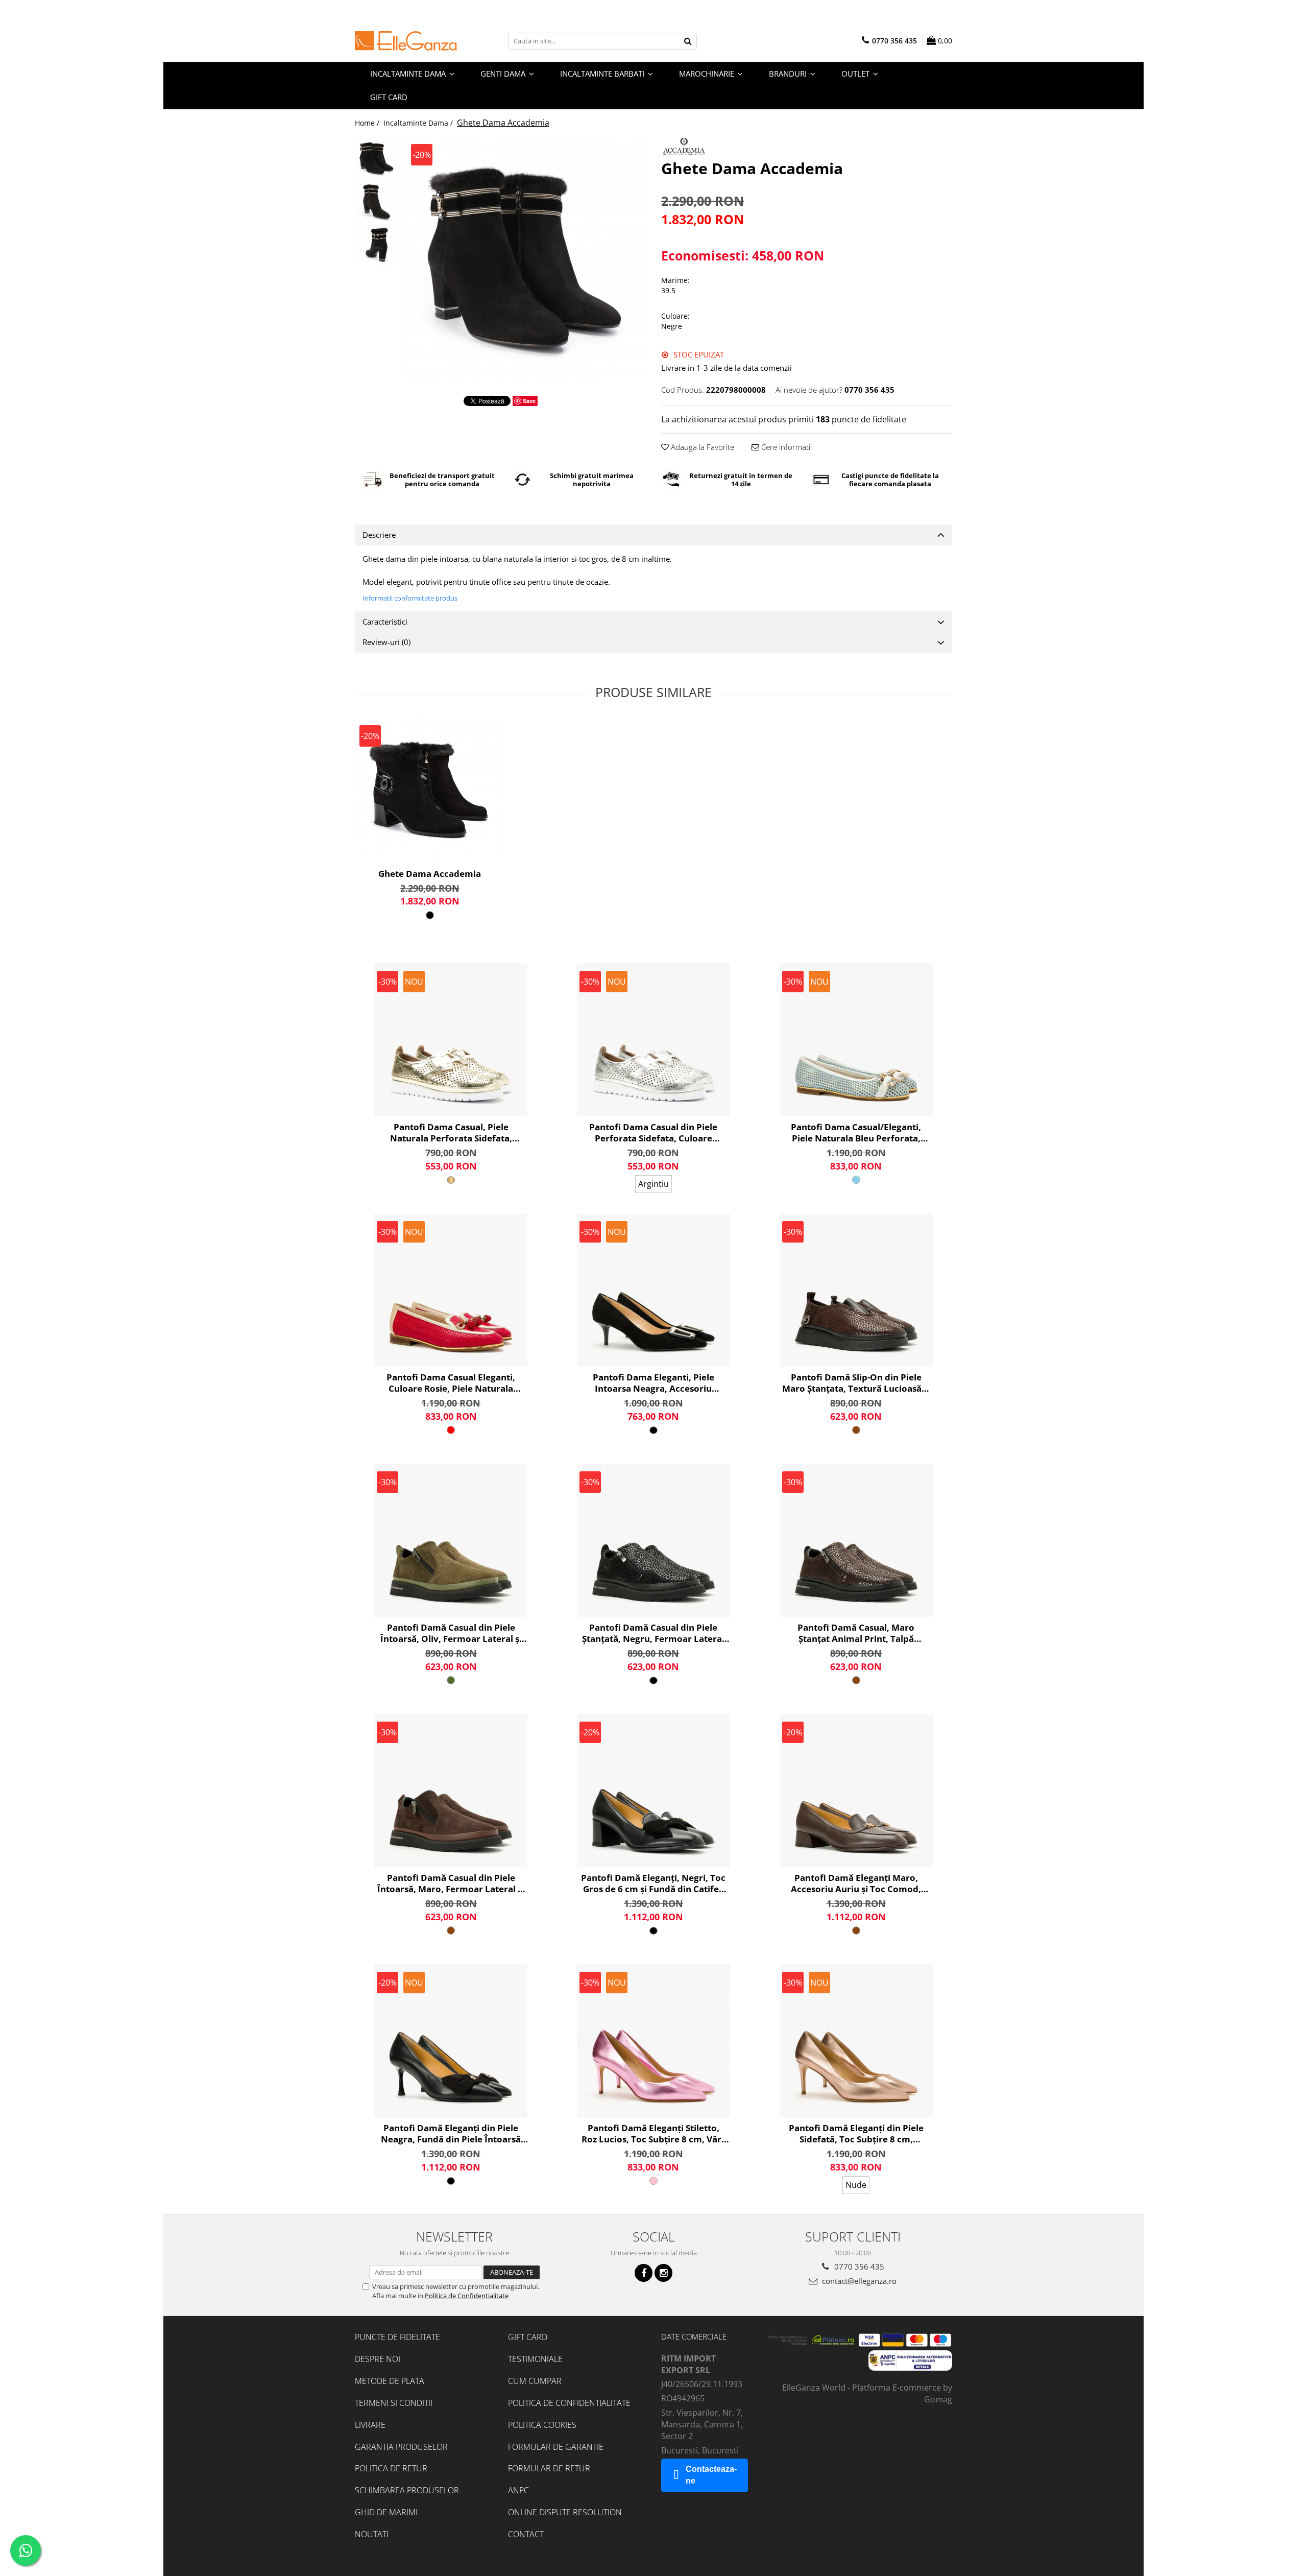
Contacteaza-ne (711, 2475)
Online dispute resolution (565, 2512)
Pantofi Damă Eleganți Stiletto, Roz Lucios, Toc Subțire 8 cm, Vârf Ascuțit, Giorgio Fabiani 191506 (653, 2134)
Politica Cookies (542, 2425)
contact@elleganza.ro (858, 2281)
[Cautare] (688, 41)
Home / (368, 123)
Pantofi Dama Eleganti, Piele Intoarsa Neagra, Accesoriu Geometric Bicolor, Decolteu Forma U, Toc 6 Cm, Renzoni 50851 (653, 1383)
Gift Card (528, 2337)
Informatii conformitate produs (410, 598)
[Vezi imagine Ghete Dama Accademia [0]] (377, 158)
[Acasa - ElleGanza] (406, 41)
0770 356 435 (858, 2267)
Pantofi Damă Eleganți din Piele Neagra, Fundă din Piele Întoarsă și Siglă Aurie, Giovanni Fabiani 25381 (451, 2134)
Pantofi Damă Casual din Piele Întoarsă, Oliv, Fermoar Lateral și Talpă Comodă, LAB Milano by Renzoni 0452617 (451, 1633)
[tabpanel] (525, 258)
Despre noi (378, 2359)
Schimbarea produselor (407, 2490)
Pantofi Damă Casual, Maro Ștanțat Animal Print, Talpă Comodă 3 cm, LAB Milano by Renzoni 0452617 (856, 1633)
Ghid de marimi (386, 2512)
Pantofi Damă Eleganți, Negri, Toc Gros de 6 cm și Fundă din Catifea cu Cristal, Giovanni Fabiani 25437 (653, 1883)
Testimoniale (535, 2359)
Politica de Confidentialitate (467, 2296)
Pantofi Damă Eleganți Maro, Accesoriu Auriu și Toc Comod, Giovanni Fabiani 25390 (856, 1883)
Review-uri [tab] (386, 642)
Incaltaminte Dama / (419, 123)
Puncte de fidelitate (397, 2337)
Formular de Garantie (556, 2447)
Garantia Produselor (401, 2447)
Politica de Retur (391, 2468)
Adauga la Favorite (701, 447)
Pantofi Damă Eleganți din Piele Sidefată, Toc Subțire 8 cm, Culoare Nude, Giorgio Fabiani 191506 (856, 2134)
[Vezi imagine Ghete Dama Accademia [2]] (377, 245)
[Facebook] (644, 2273)
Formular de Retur (549, 2468)
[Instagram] (663, 2273)
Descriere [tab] (379, 535)
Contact (526, 2534)
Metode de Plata (390, 2381)
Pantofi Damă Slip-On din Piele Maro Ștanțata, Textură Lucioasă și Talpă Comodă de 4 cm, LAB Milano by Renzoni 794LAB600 (856, 1383)
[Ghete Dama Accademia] (525, 258)
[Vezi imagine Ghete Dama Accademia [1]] (377, 201)
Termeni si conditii (394, 2403)
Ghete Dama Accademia (430, 874)
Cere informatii (785, 447)
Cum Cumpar (535, 2381)
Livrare (370, 2425)
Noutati (372, 2534)
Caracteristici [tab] (385, 622)
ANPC (518, 2490)
